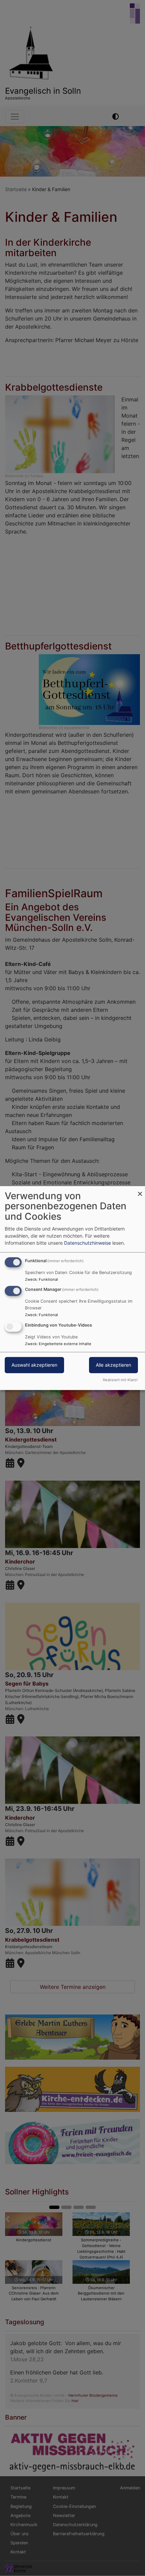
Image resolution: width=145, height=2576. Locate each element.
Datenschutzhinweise (88, 1243)
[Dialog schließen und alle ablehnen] (140, 1190)
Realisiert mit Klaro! (120, 1380)
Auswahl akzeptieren (34, 1365)
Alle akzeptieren (113, 1365)
